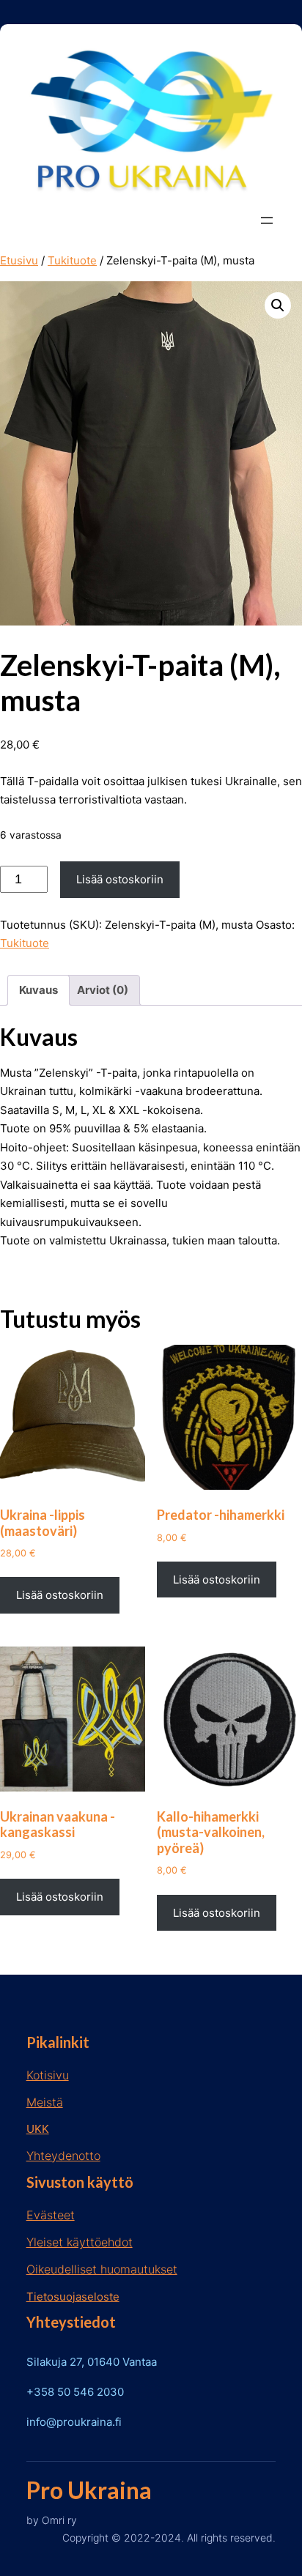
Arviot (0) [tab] (103, 990)
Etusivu (19, 260)
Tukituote (72, 260)
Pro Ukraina (89, 2490)
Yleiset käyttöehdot (80, 2242)
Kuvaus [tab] (38, 990)
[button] (278, 305)
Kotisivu (48, 2075)
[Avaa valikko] (267, 220)
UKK (38, 2129)
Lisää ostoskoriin (120, 879)
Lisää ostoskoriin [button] (60, 1595)
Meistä (45, 2102)
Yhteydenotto (63, 2156)
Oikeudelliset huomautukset (102, 2269)
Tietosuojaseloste (73, 2297)
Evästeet (51, 2215)
